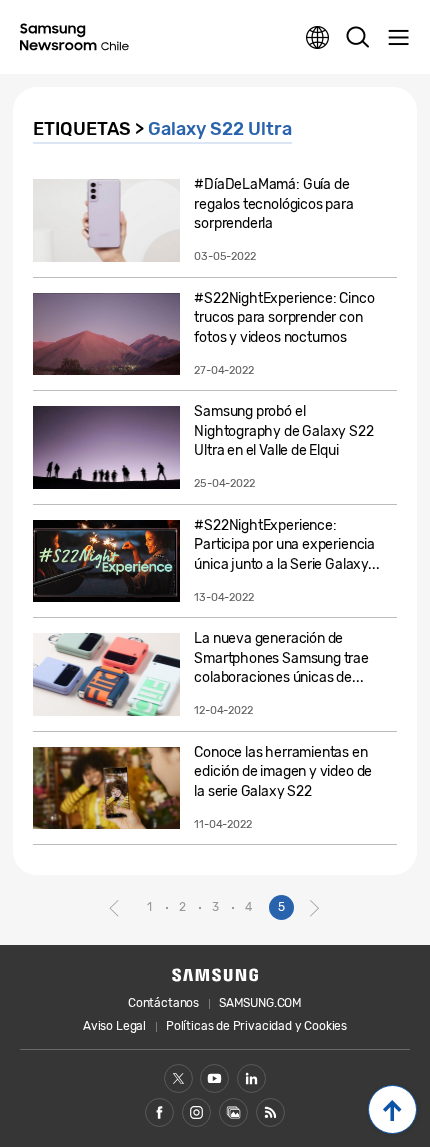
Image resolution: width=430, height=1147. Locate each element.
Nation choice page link (318, 38)
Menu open (398, 38)
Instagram (196, 1112)
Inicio (392, 1109)
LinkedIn (251, 1078)
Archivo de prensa (233, 1112)
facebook (159, 1112)
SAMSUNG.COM (260, 1003)
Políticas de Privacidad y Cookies (256, 1026)
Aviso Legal (114, 1026)
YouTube (214, 1078)
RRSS (270, 1112)
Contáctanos (163, 1003)
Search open (358, 38)
